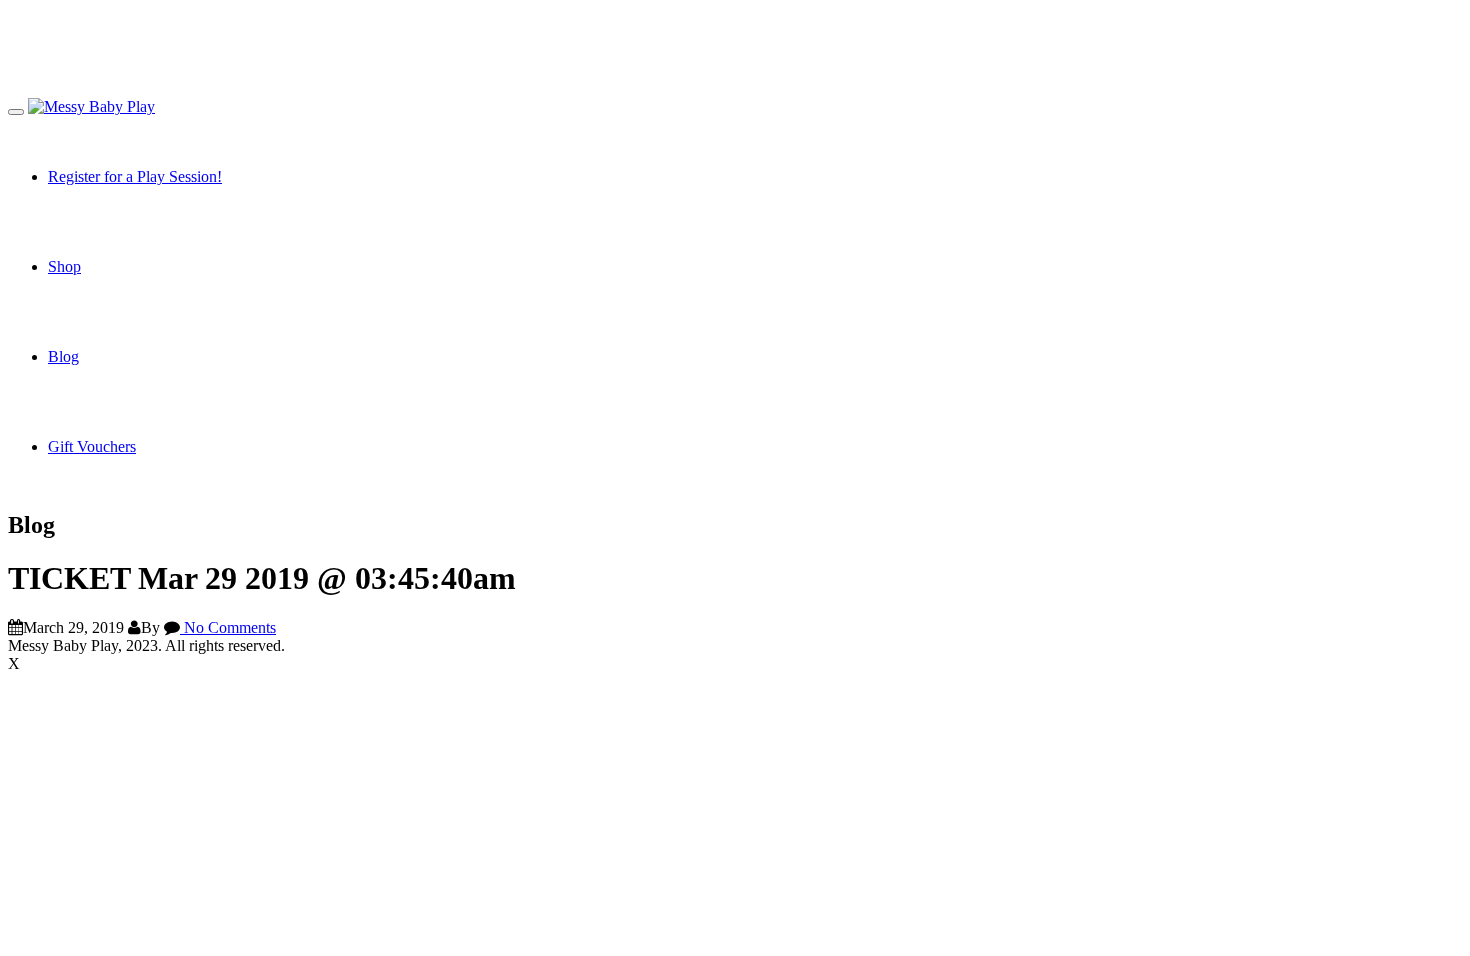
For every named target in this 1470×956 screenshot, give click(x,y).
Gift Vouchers (92, 446)
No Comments (228, 627)
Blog (63, 356)
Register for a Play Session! (135, 176)
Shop (64, 266)
